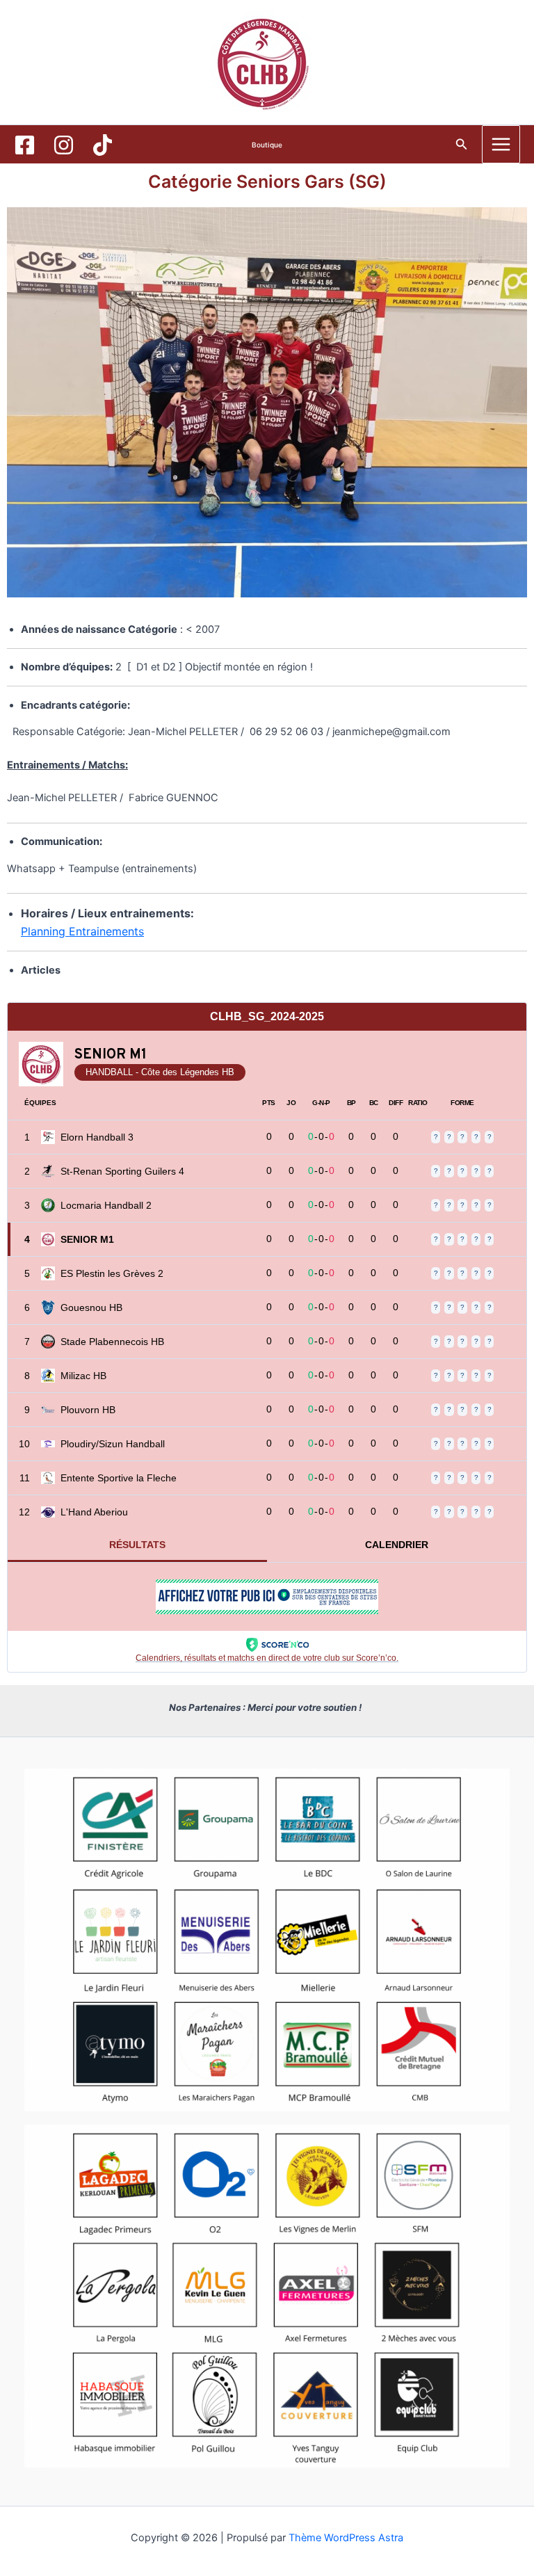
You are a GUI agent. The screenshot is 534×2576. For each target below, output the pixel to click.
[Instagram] (64, 145)
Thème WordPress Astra (346, 2538)
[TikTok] (103, 145)
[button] (267, 145)
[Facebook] (25, 145)
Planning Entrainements (82, 931)
